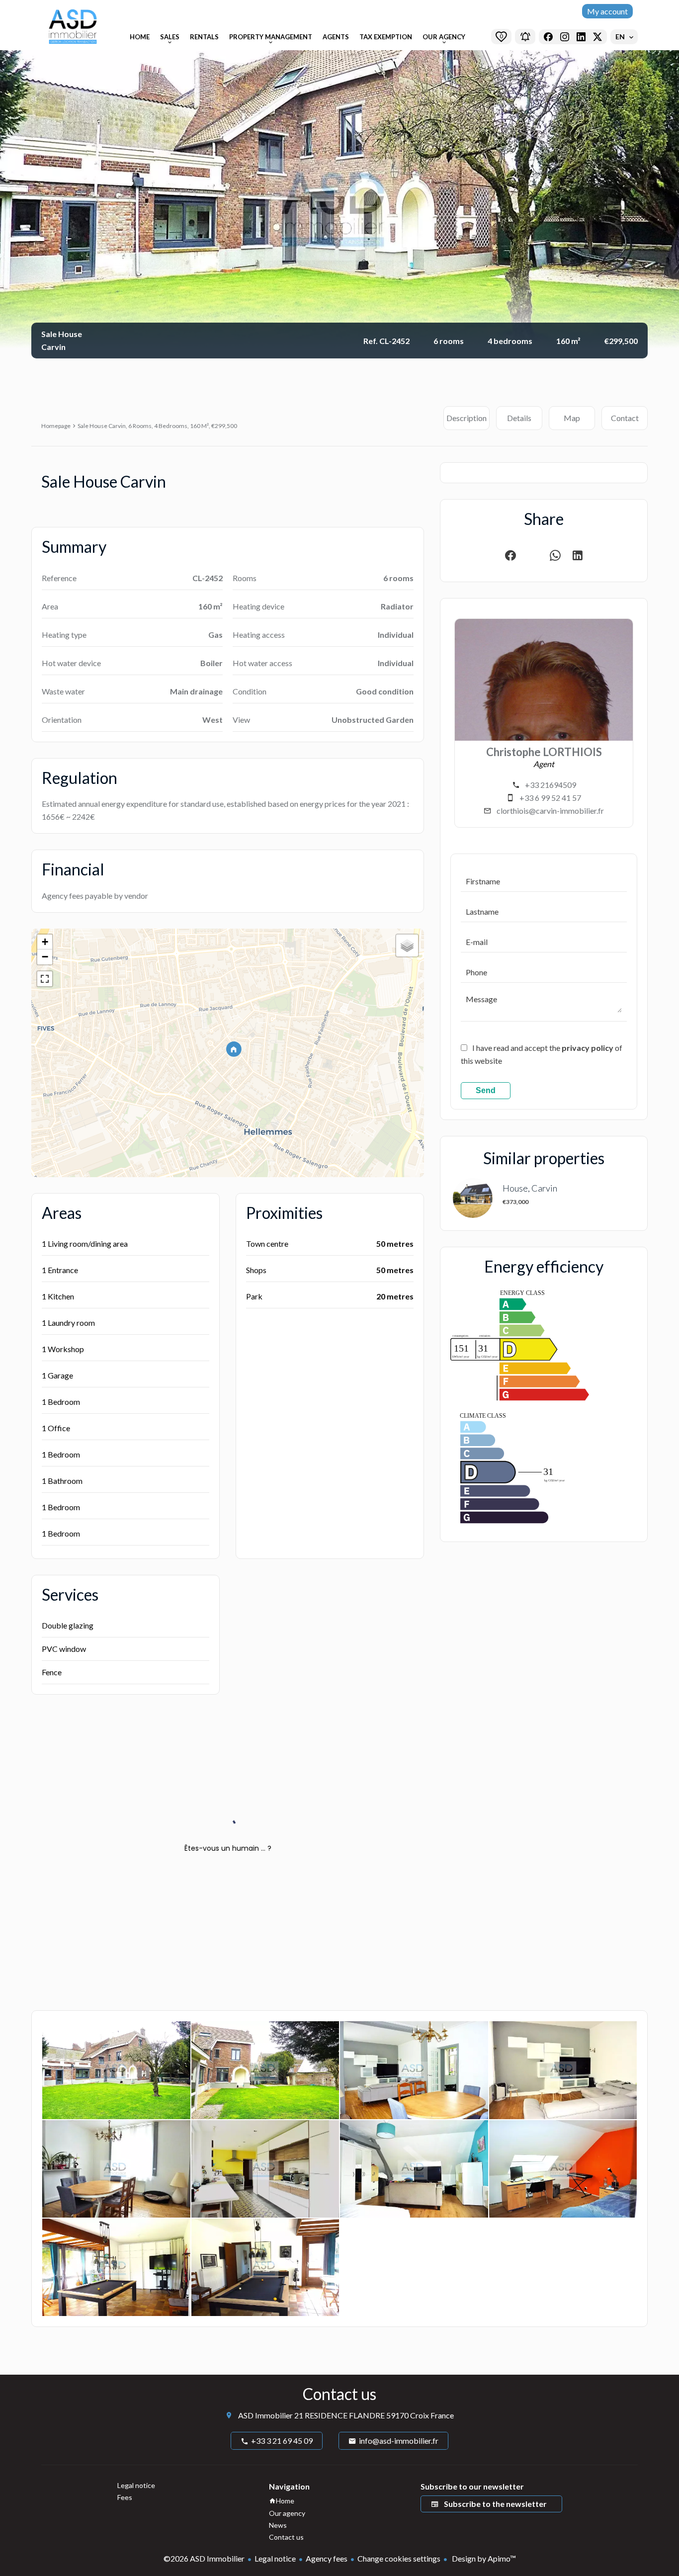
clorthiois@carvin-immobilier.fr (550, 811)
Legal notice (275, 2558)
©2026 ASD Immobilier (204, 2558)
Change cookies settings (399, 2558)
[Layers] (407, 945)
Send (486, 1090)
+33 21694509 (551, 785)
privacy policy (588, 1048)
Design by (483, 2558)
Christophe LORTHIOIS (544, 752)
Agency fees (327, 2558)
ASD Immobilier (265, 2415)
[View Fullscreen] (45, 979)
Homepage (56, 426)
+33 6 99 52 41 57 (550, 798)
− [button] (45, 957)
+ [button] (45, 942)
